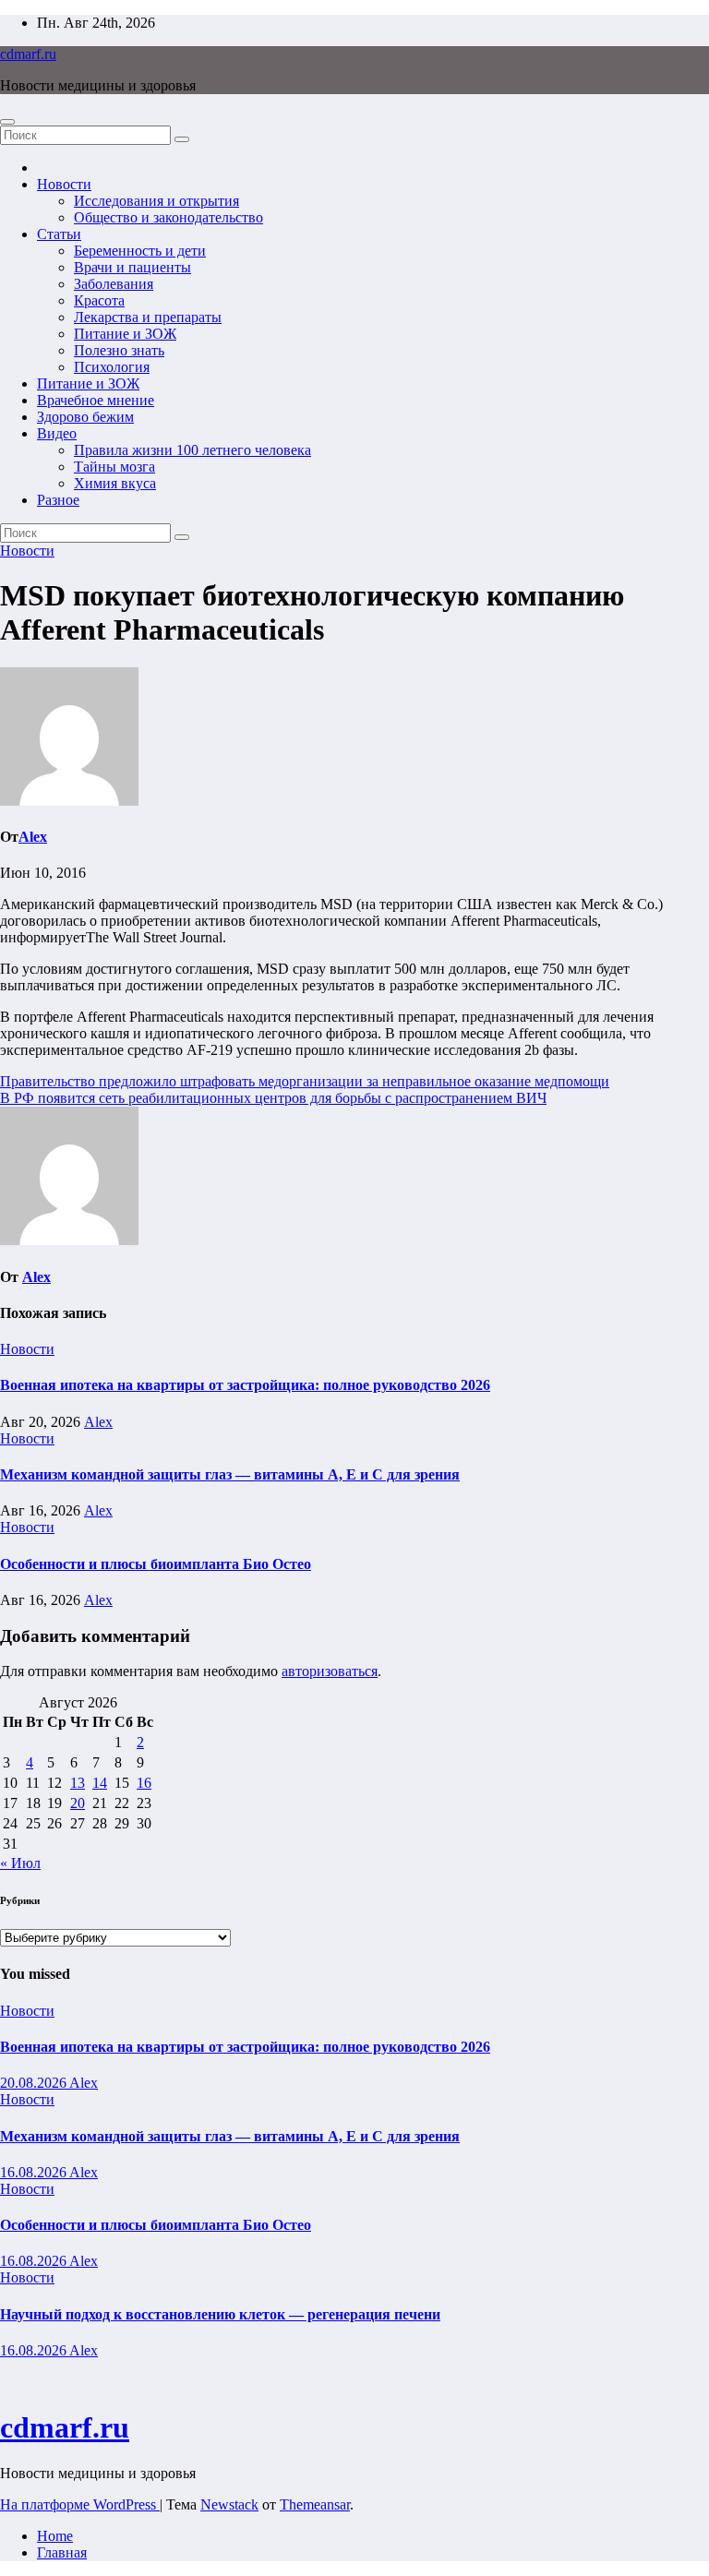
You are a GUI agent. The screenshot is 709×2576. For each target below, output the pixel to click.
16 (144, 1783)
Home (55, 2536)
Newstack (229, 2504)
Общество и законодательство (168, 217)
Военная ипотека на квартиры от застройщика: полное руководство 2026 (245, 1385)
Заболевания (114, 284)
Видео (57, 433)
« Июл (20, 1863)
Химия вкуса (115, 483)
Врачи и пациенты (132, 267)
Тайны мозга (114, 467)
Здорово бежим (85, 417)
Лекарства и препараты (148, 317)
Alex (33, 837)
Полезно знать (119, 350)
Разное (58, 500)
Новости (64, 184)
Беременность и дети (140, 251)
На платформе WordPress (80, 2504)
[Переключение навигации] (7, 122)
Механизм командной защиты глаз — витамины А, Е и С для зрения (230, 1474)
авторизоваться (330, 1671)
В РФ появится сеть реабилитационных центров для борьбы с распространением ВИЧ (273, 1098)
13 (78, 1783)
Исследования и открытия (156, 201)
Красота (99, 300)
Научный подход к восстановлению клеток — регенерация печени (220, 2314)
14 (100, 1783)
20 (78, 1803)
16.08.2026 (35, 2172)
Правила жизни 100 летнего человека (192, 450)
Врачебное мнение (96, 400)
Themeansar (315, 2504)
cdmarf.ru (28, 54)
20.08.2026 (35, 2083)
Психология (112, 367)
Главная (62, 2552)
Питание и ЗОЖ (125, 334)
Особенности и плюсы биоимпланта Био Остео (156, 1564)
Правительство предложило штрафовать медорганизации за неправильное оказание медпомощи (305, 1081)
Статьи (59, 234)
